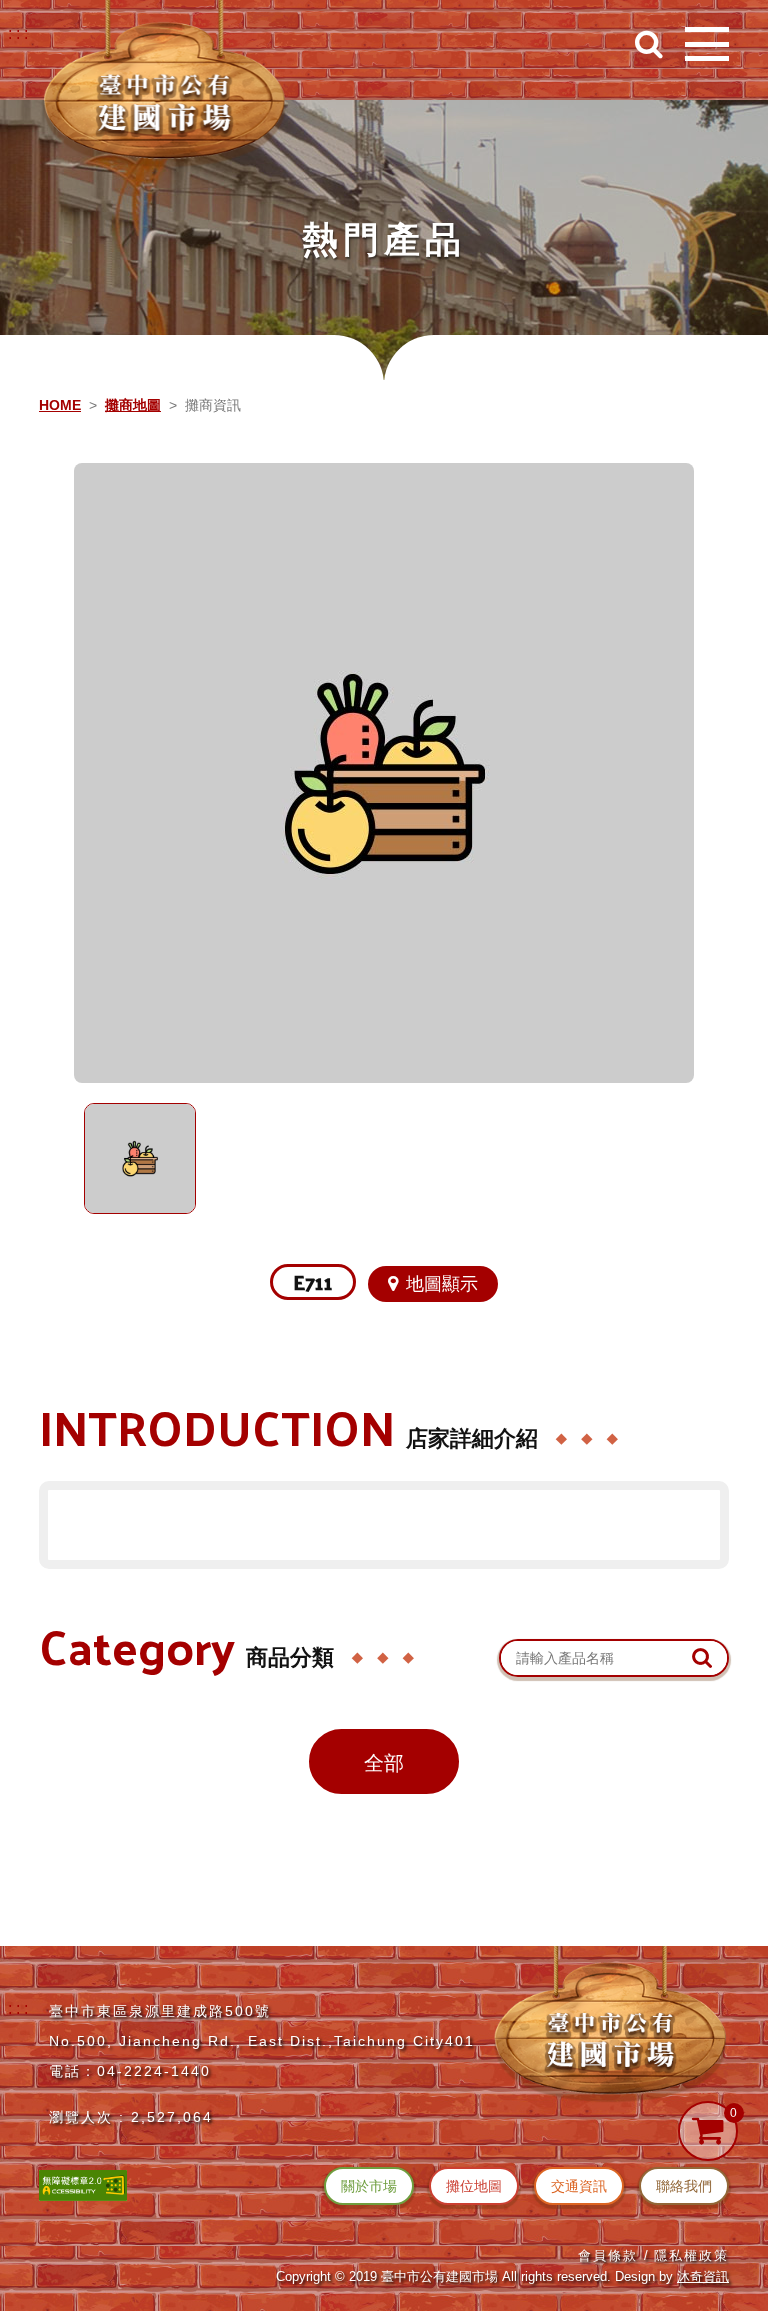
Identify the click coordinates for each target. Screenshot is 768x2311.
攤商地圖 (133, 405)
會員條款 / (614, 2255)
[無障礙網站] (83, 2183)
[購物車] (708, 2131)
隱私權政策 (691, 2255)
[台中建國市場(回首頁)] (164, 85)
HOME (60, 405)
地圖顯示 (442, 1284)
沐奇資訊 (703, 2276)
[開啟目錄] (707, 44)
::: (20, 33)
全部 (384, 1763)
